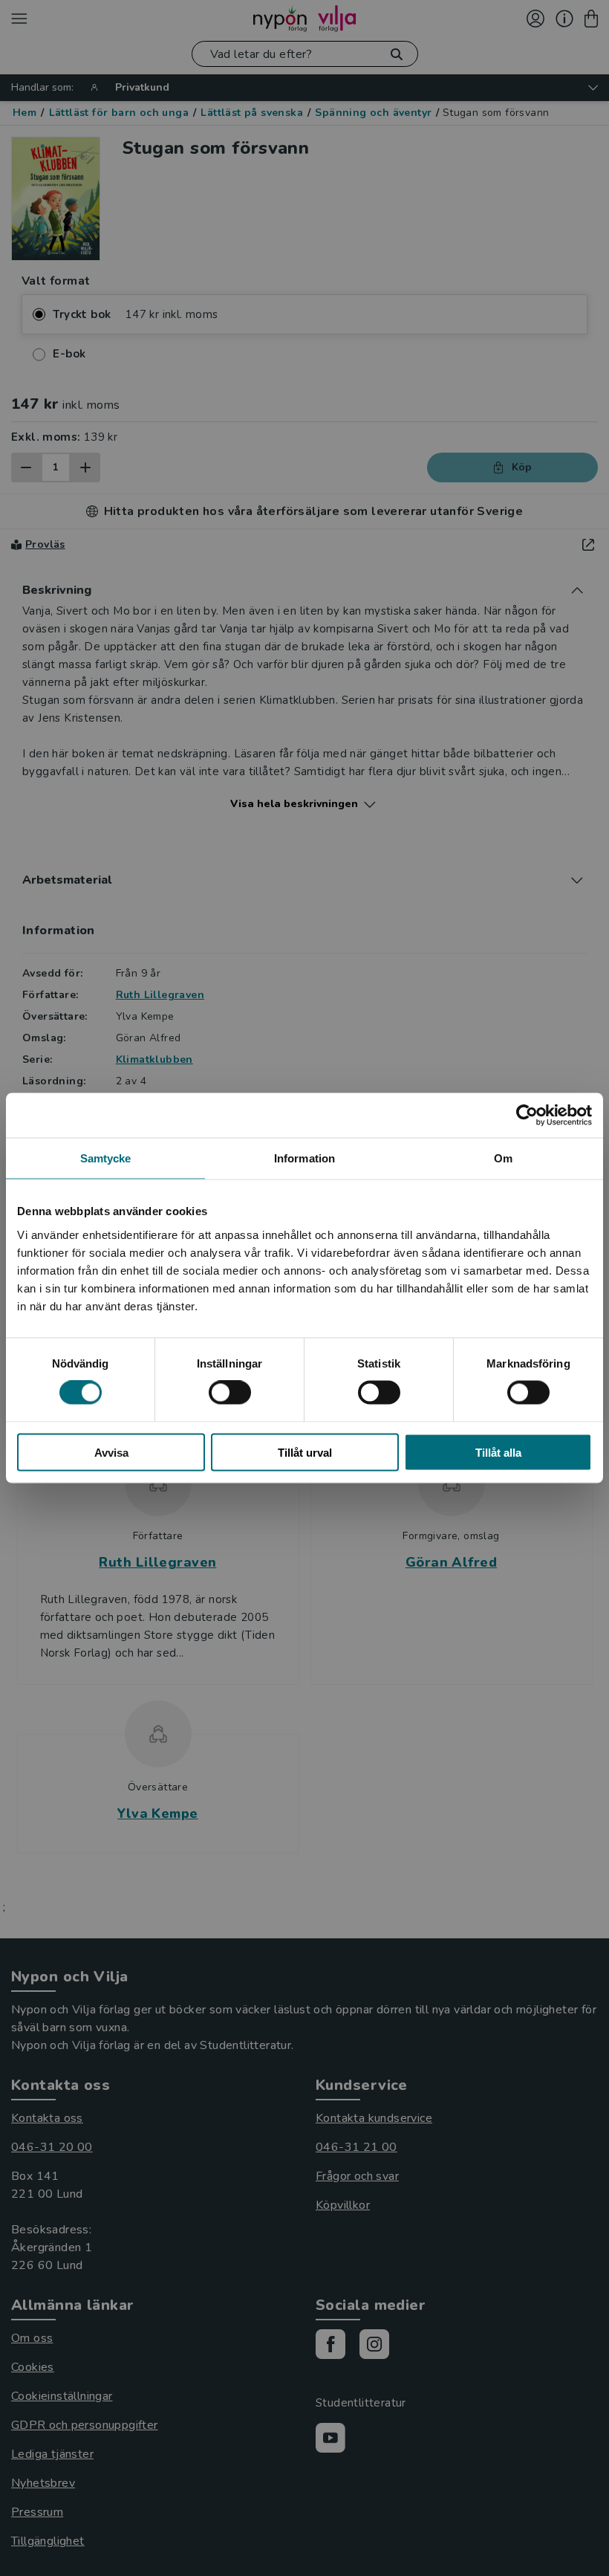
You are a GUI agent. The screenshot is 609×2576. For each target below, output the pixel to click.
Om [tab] (503, 1158)
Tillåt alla (498, 1452)
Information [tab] (304, 1158)
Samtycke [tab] (106, 1158)
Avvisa (111, 1452)
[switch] (230, 1393)
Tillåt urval (305, 1452)
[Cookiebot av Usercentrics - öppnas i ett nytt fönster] (527, 1116)
